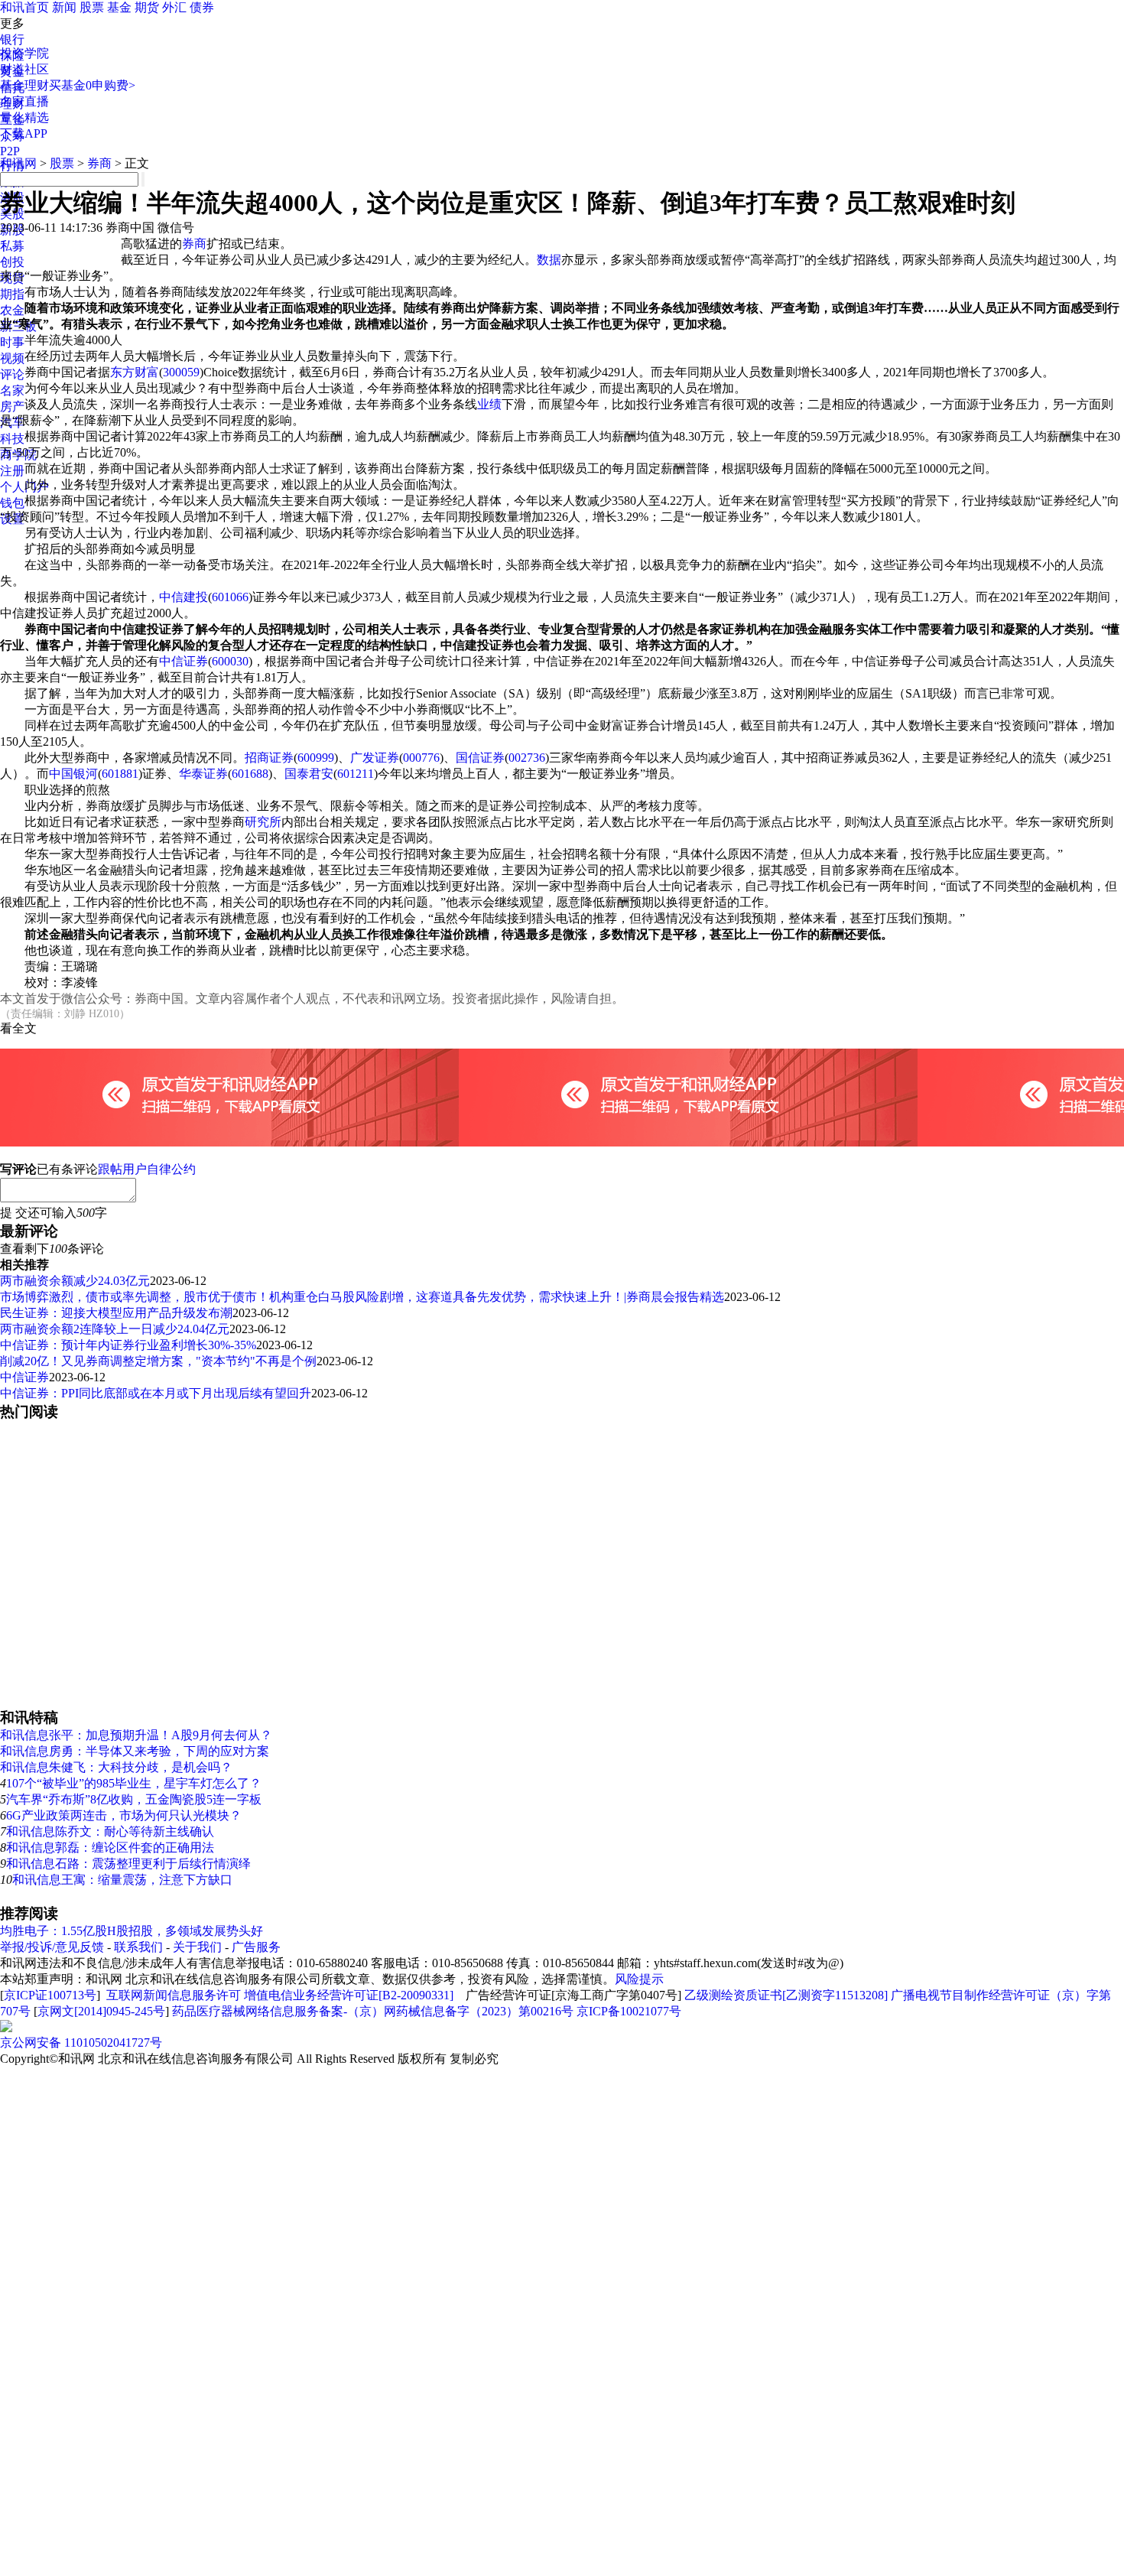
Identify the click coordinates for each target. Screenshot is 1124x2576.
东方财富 (135, 372)
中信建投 (184, 597)
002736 (527, 758)
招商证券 (269, 758)
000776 (421, 758)
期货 (147, 7)
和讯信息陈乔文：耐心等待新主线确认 (110, 1831)
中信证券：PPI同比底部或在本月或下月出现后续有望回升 (156, 1393)
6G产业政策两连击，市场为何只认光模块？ (124, 1815)
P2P (10, 151)
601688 (250, 774)
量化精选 (24, 117)
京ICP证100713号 (50, 1995)
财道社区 (24, 69)
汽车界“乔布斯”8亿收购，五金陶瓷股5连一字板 (134, 1799)
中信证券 (184, 661)
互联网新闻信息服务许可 (174, 1995)
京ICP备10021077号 (629, 2011)
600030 (230, 661)
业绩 (489, 404)
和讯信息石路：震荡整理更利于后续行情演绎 (128, 1864)
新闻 (64, 7)
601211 (356, 774)
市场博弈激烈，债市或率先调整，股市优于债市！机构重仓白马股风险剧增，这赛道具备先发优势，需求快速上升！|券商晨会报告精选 (362, 1297)
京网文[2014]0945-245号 (101, 2011)
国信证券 (480, 758)
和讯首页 (24, 7)
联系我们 (138, 1947)
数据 (549, 260)
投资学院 (24, 53)
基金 (119, 7)
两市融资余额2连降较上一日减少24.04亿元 (115, 1329)
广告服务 (256, 1947)
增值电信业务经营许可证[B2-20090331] (349, 1995)
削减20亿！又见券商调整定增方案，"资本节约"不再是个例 (158, 1361)
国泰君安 (309, 774)
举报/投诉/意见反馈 (52, 1947)
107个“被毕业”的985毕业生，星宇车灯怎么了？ (134, 1783)
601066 (230, 597)
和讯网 (18, 163)
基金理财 (24, 85)
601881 (120, 774)
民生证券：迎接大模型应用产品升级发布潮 (116, 1313)
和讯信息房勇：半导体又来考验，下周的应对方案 (135, 1751)
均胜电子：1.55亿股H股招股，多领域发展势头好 (132, 1931)
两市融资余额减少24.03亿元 (75, 1281)
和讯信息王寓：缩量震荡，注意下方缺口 (122, 1880)
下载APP (24, 133)
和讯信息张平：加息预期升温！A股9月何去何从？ (136, 1735)
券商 (99, 163)
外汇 (174, 7)
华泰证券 (203, 774)
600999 (316, 758)
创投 (12, 262)
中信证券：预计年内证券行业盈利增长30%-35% (128, 1345)
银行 (12, 39)
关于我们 (197, 1947)
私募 (12, 246)
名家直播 (24, 101)
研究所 (263, 822)
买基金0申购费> (92, 85)
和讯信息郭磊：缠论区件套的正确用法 (110, 1847)
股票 (92, 7)
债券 (202, 7)
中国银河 (73, 774)
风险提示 (639, 1979)
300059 (181, 372)
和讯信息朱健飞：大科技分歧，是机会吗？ (116, 1767)
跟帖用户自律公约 (147, 1169)
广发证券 (375, 758)
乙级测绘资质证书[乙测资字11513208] (786, 1995)
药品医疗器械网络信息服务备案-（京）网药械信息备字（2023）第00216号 (373, 2011)
